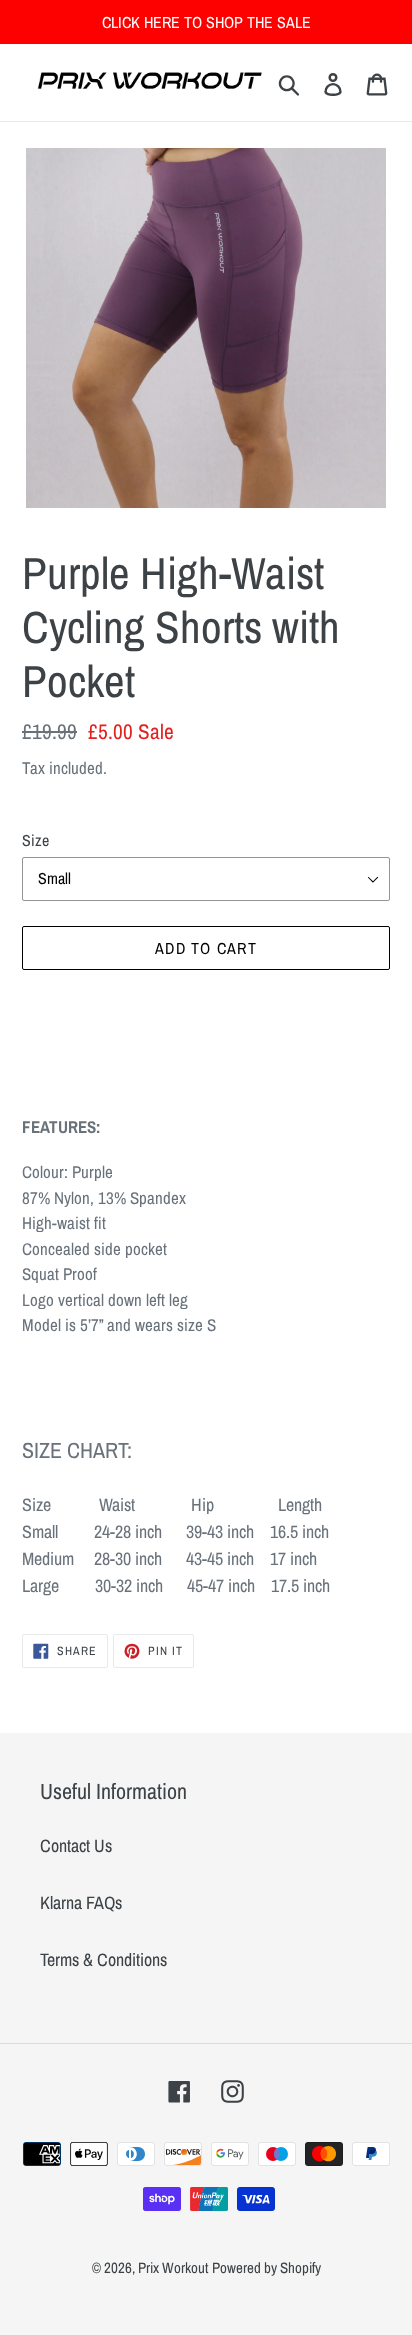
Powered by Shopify (266, 2267)
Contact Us (76, 1845)
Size (35, 840)
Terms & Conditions (103, 1959)
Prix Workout (173, 2267)
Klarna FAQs (81, 1902)
